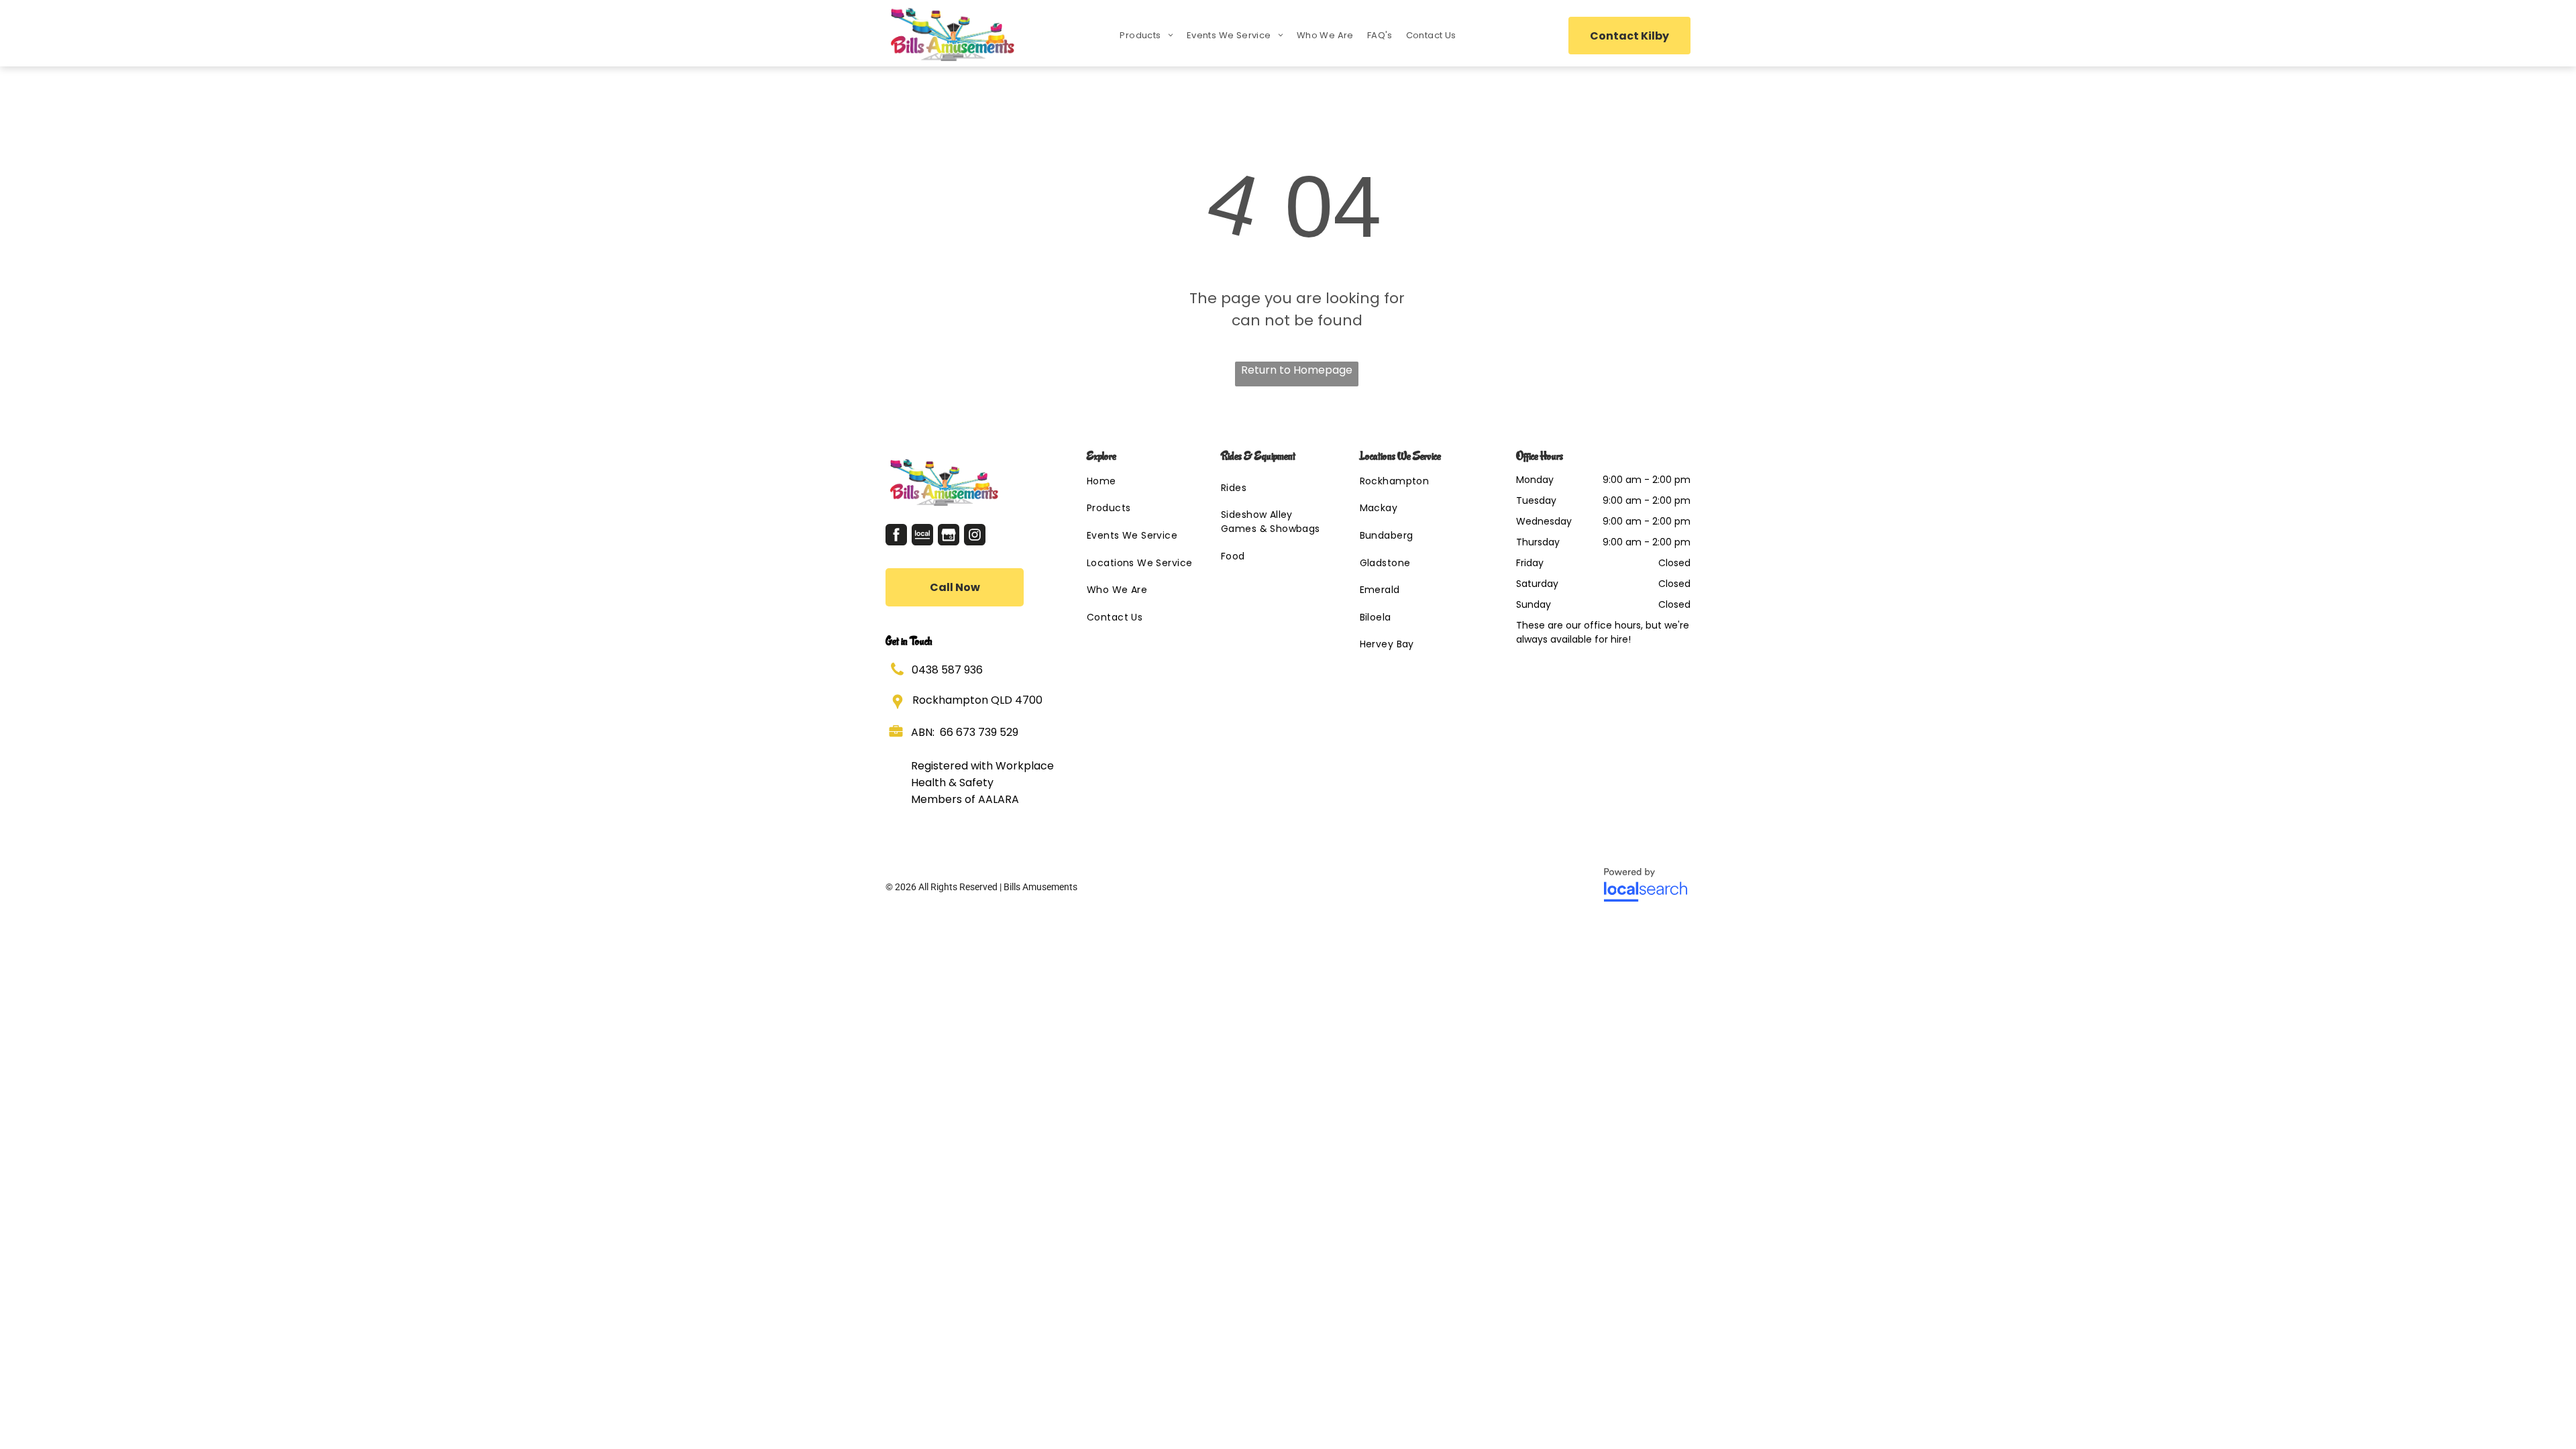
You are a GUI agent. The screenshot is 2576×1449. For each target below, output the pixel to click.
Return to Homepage (1297, 370)
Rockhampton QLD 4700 (977, 700)
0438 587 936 (947, 670)
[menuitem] (1146, 36)
